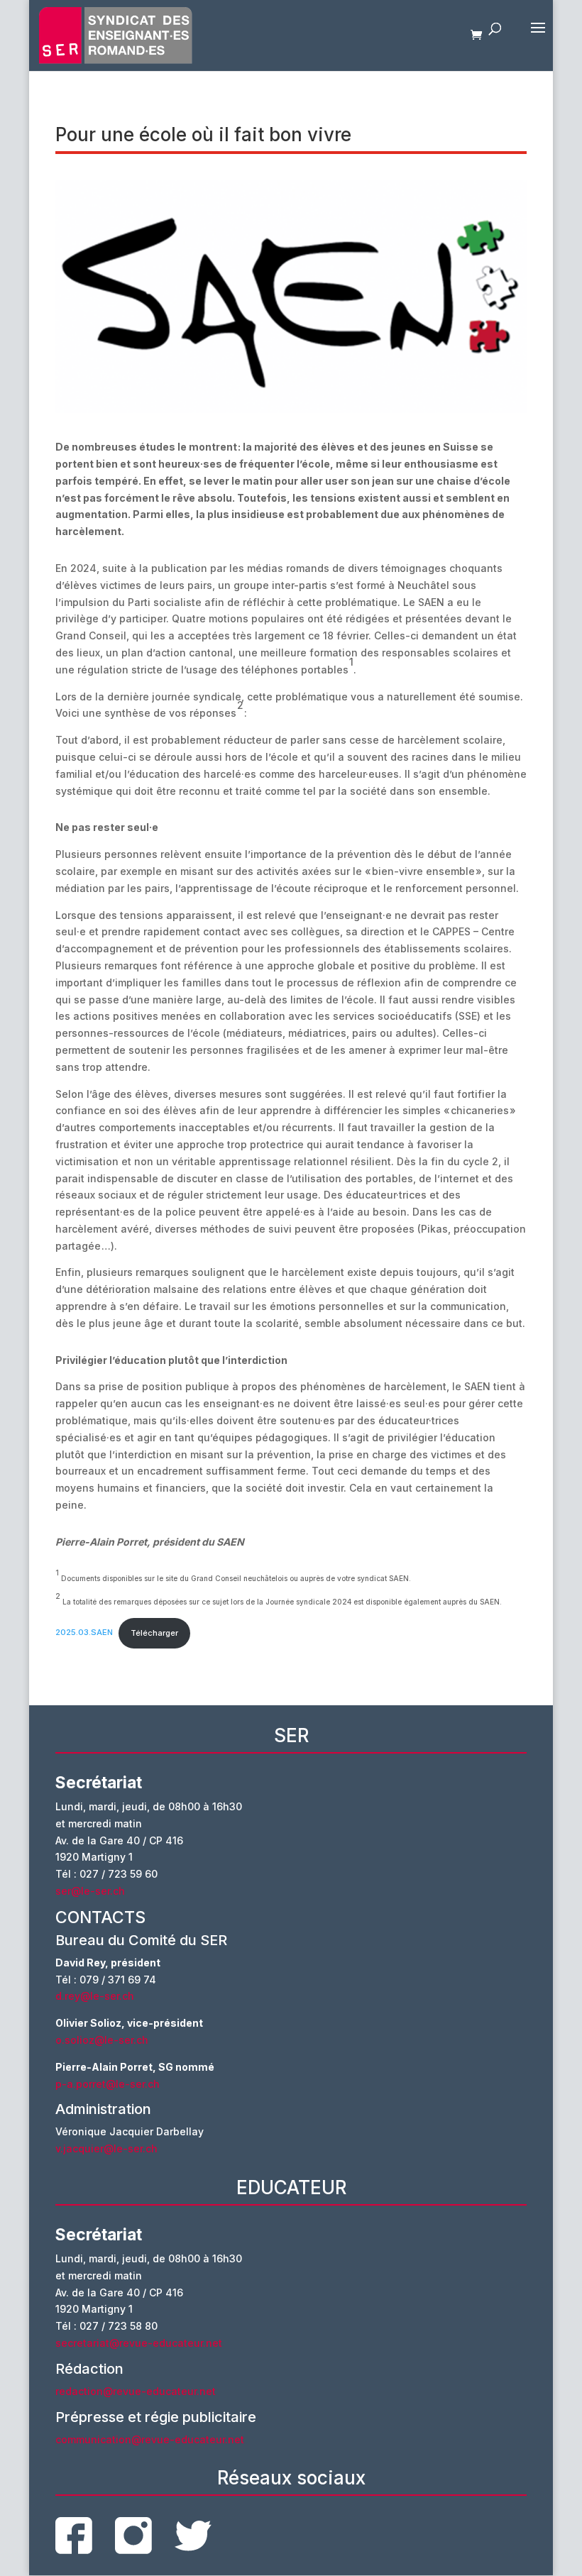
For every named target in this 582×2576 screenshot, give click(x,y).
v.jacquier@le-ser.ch (106, 2148)
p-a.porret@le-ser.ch (108, 2084)
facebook (74, 2536)
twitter (193, 2536)
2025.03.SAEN (84, 1633)
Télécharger (154, 1633)
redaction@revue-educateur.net (136, 2391)
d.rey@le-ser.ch (95, 1996)
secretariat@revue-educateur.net (139, 2343)
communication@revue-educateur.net (150, 2439)
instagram (133, 2536)
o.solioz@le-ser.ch (102, 2040)
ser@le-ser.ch (90, 1891)
